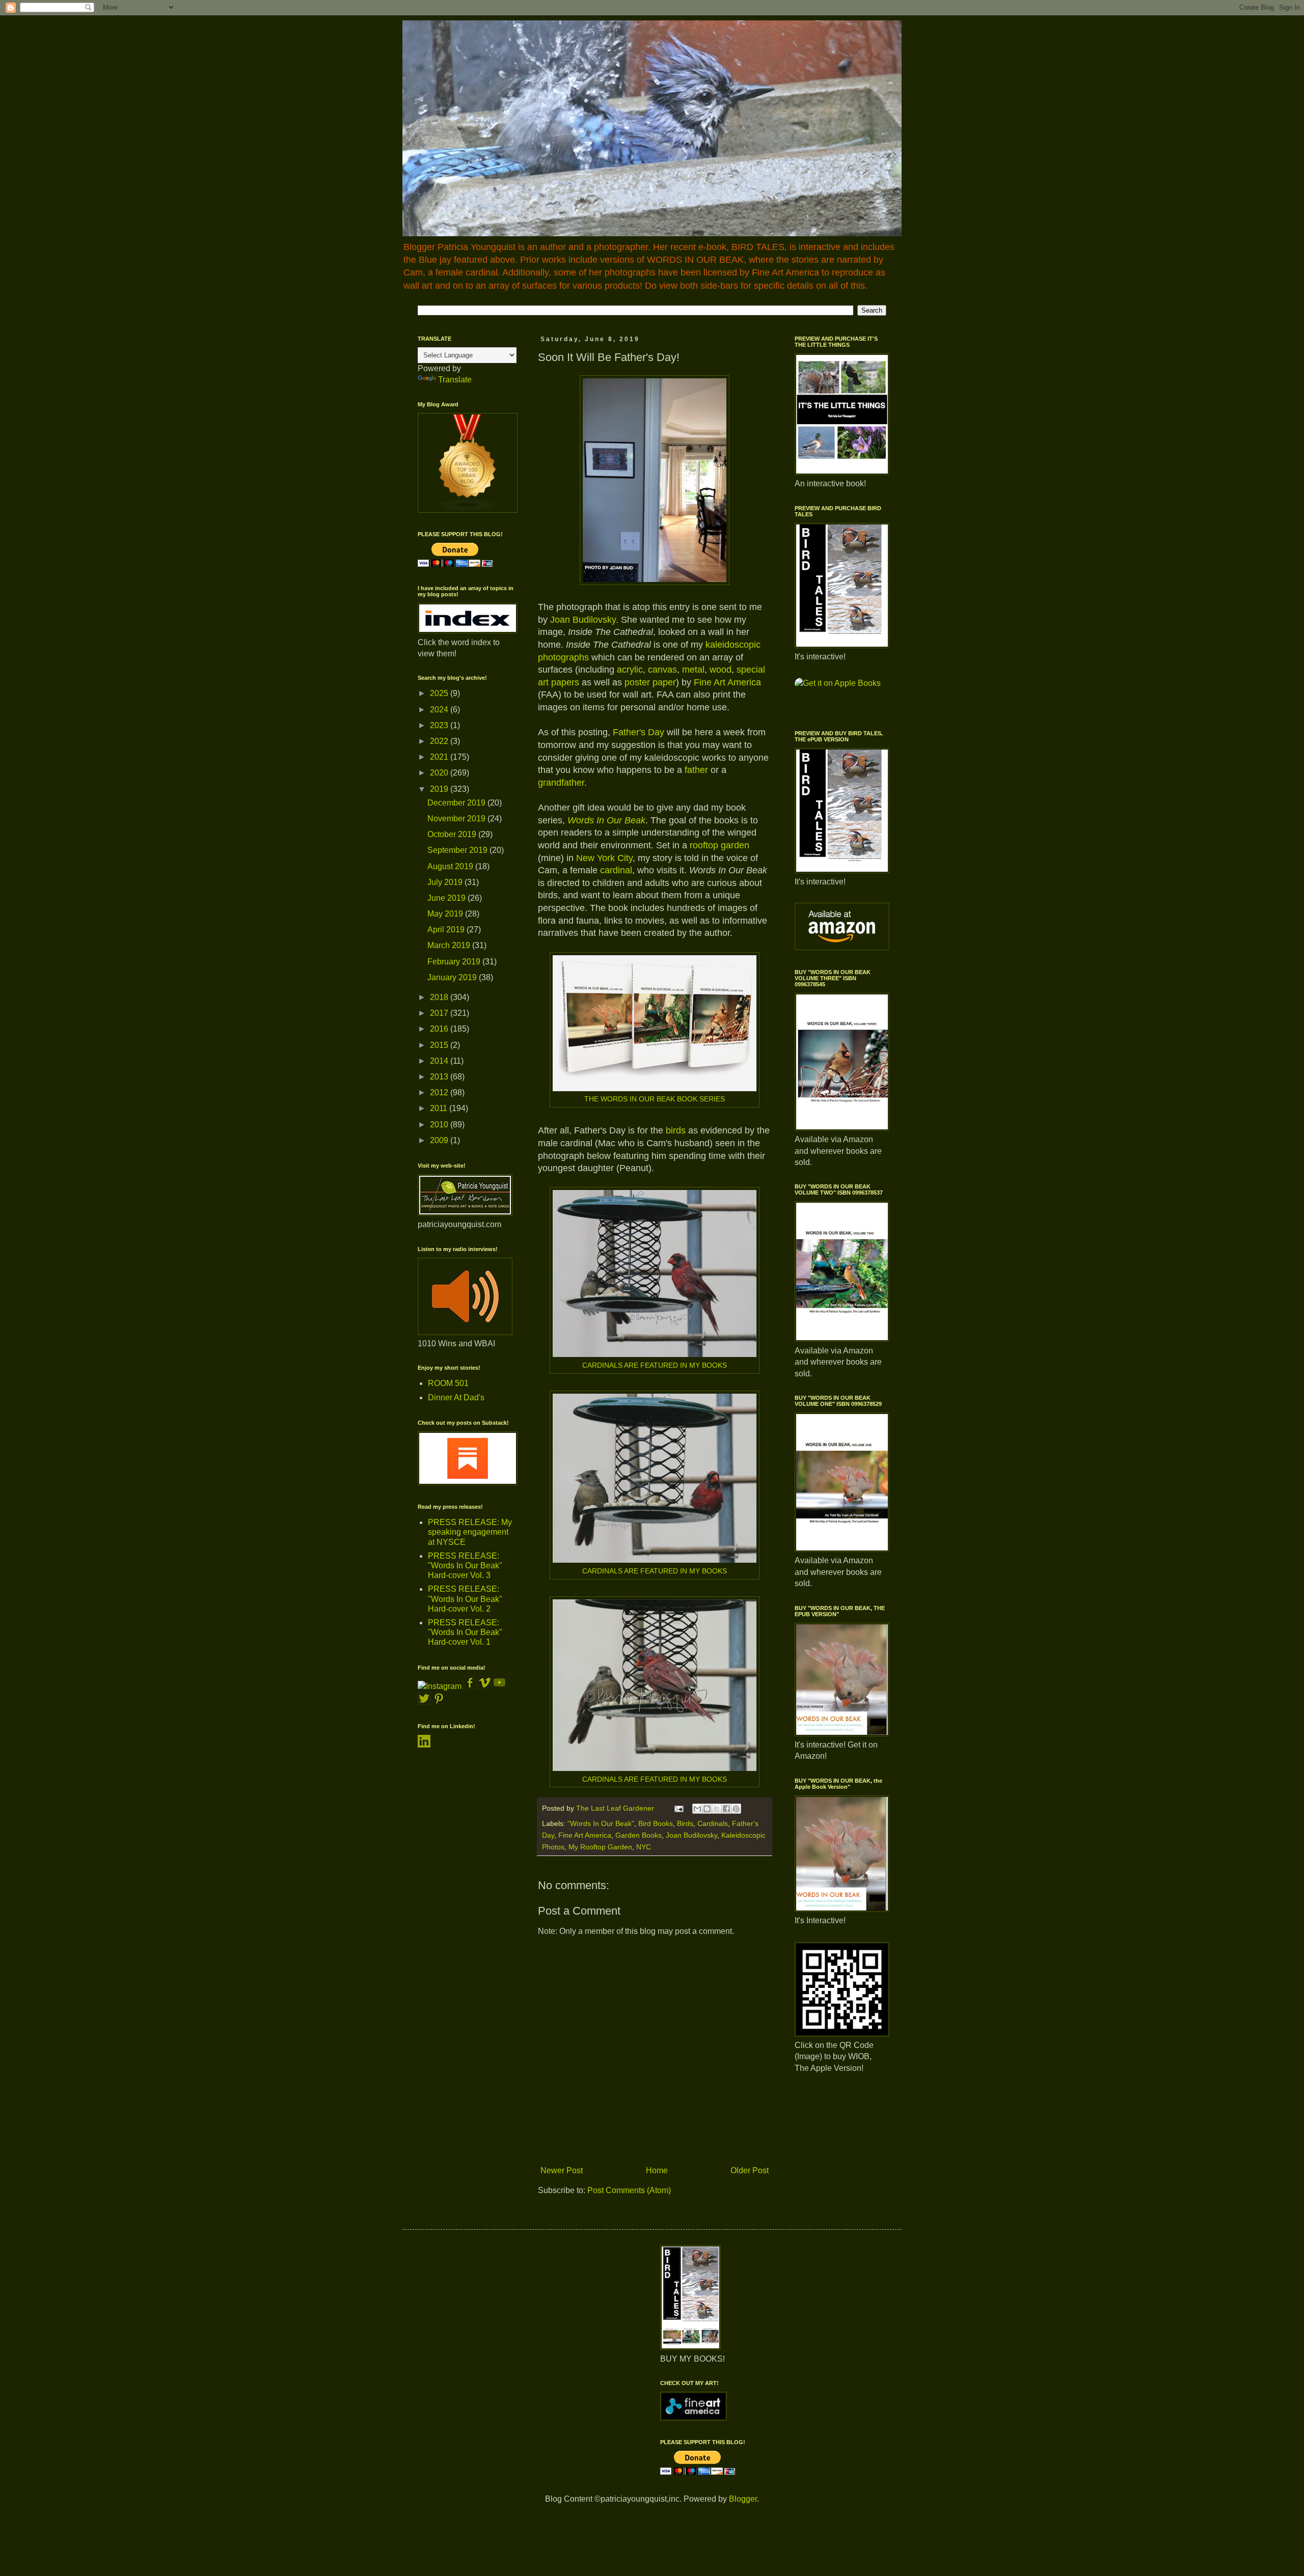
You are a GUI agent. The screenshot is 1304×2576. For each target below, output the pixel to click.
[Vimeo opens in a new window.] (485, 1686)
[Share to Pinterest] (736, 1809)
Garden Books (639, 1835)
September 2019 (458, 850)
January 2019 (453, 977)
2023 (440, 725)
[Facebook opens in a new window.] (471, 1686)
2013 (440, 1077)
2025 (440, 693)
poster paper (650, 682)
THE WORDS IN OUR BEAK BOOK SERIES (655, 1099)
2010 (440, 1125)
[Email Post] (678, 1808)
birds (676, 1130)
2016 (440, 1029)
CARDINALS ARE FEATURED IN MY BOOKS (655, 1365)
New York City (604, 858)
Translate (455, 380)
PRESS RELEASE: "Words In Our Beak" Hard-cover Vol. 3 (465, 1566)
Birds (685, 1823)
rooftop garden (719, 845)
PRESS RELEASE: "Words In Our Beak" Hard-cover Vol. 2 (465, 1599)
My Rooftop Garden (600, 1847)
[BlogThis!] (707, 1809)
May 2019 (446, 914)
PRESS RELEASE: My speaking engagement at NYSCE (470, 1532)
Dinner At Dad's (456, 1397)
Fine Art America (727, 682)
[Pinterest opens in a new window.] (439, 1702)
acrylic (630, 670)
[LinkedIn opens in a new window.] (424, 1745)
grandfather (561, 783)
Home (657, 2170)
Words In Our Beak (606, 820)
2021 (440, 757)
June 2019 (447, 898)
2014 (440, 1061)
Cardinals (713, 1823)
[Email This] (697, 1809)
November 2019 (457, 819)
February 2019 (455, 962)
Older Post (750, 2170)
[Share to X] (717, 1809)
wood (721, 670)
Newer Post (562, 2170)
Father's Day (640, 732)
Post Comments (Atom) (629, 2190)
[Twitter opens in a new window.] (424, 1702)
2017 (440, 1013)
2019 (440, 789)
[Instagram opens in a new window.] (440, 1686)
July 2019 (446, 882)
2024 (440, 710)
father (696, 770)
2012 (440, 1092)
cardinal (616, 870)
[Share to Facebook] (726, 1809)
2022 (440, 741)
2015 (440, 1045)
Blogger (743, 2499)
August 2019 (451, 866)
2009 (440, 1140)
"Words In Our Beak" (601, 1823)
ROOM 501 (448, 1383)
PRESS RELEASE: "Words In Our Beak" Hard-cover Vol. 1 (465, 1632)
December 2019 (457, 803)
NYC (644, 1847)
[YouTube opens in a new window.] (499, 1686)
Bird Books (656, 1823)
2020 (440, 773)
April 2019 (447, 930)
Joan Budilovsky (691, 1835)
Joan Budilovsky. (584, 620)
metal (693, 670)
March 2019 (450, 945)
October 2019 (453, 834)
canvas (662, 670)
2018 (440, 997)
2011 (440, 1108)
